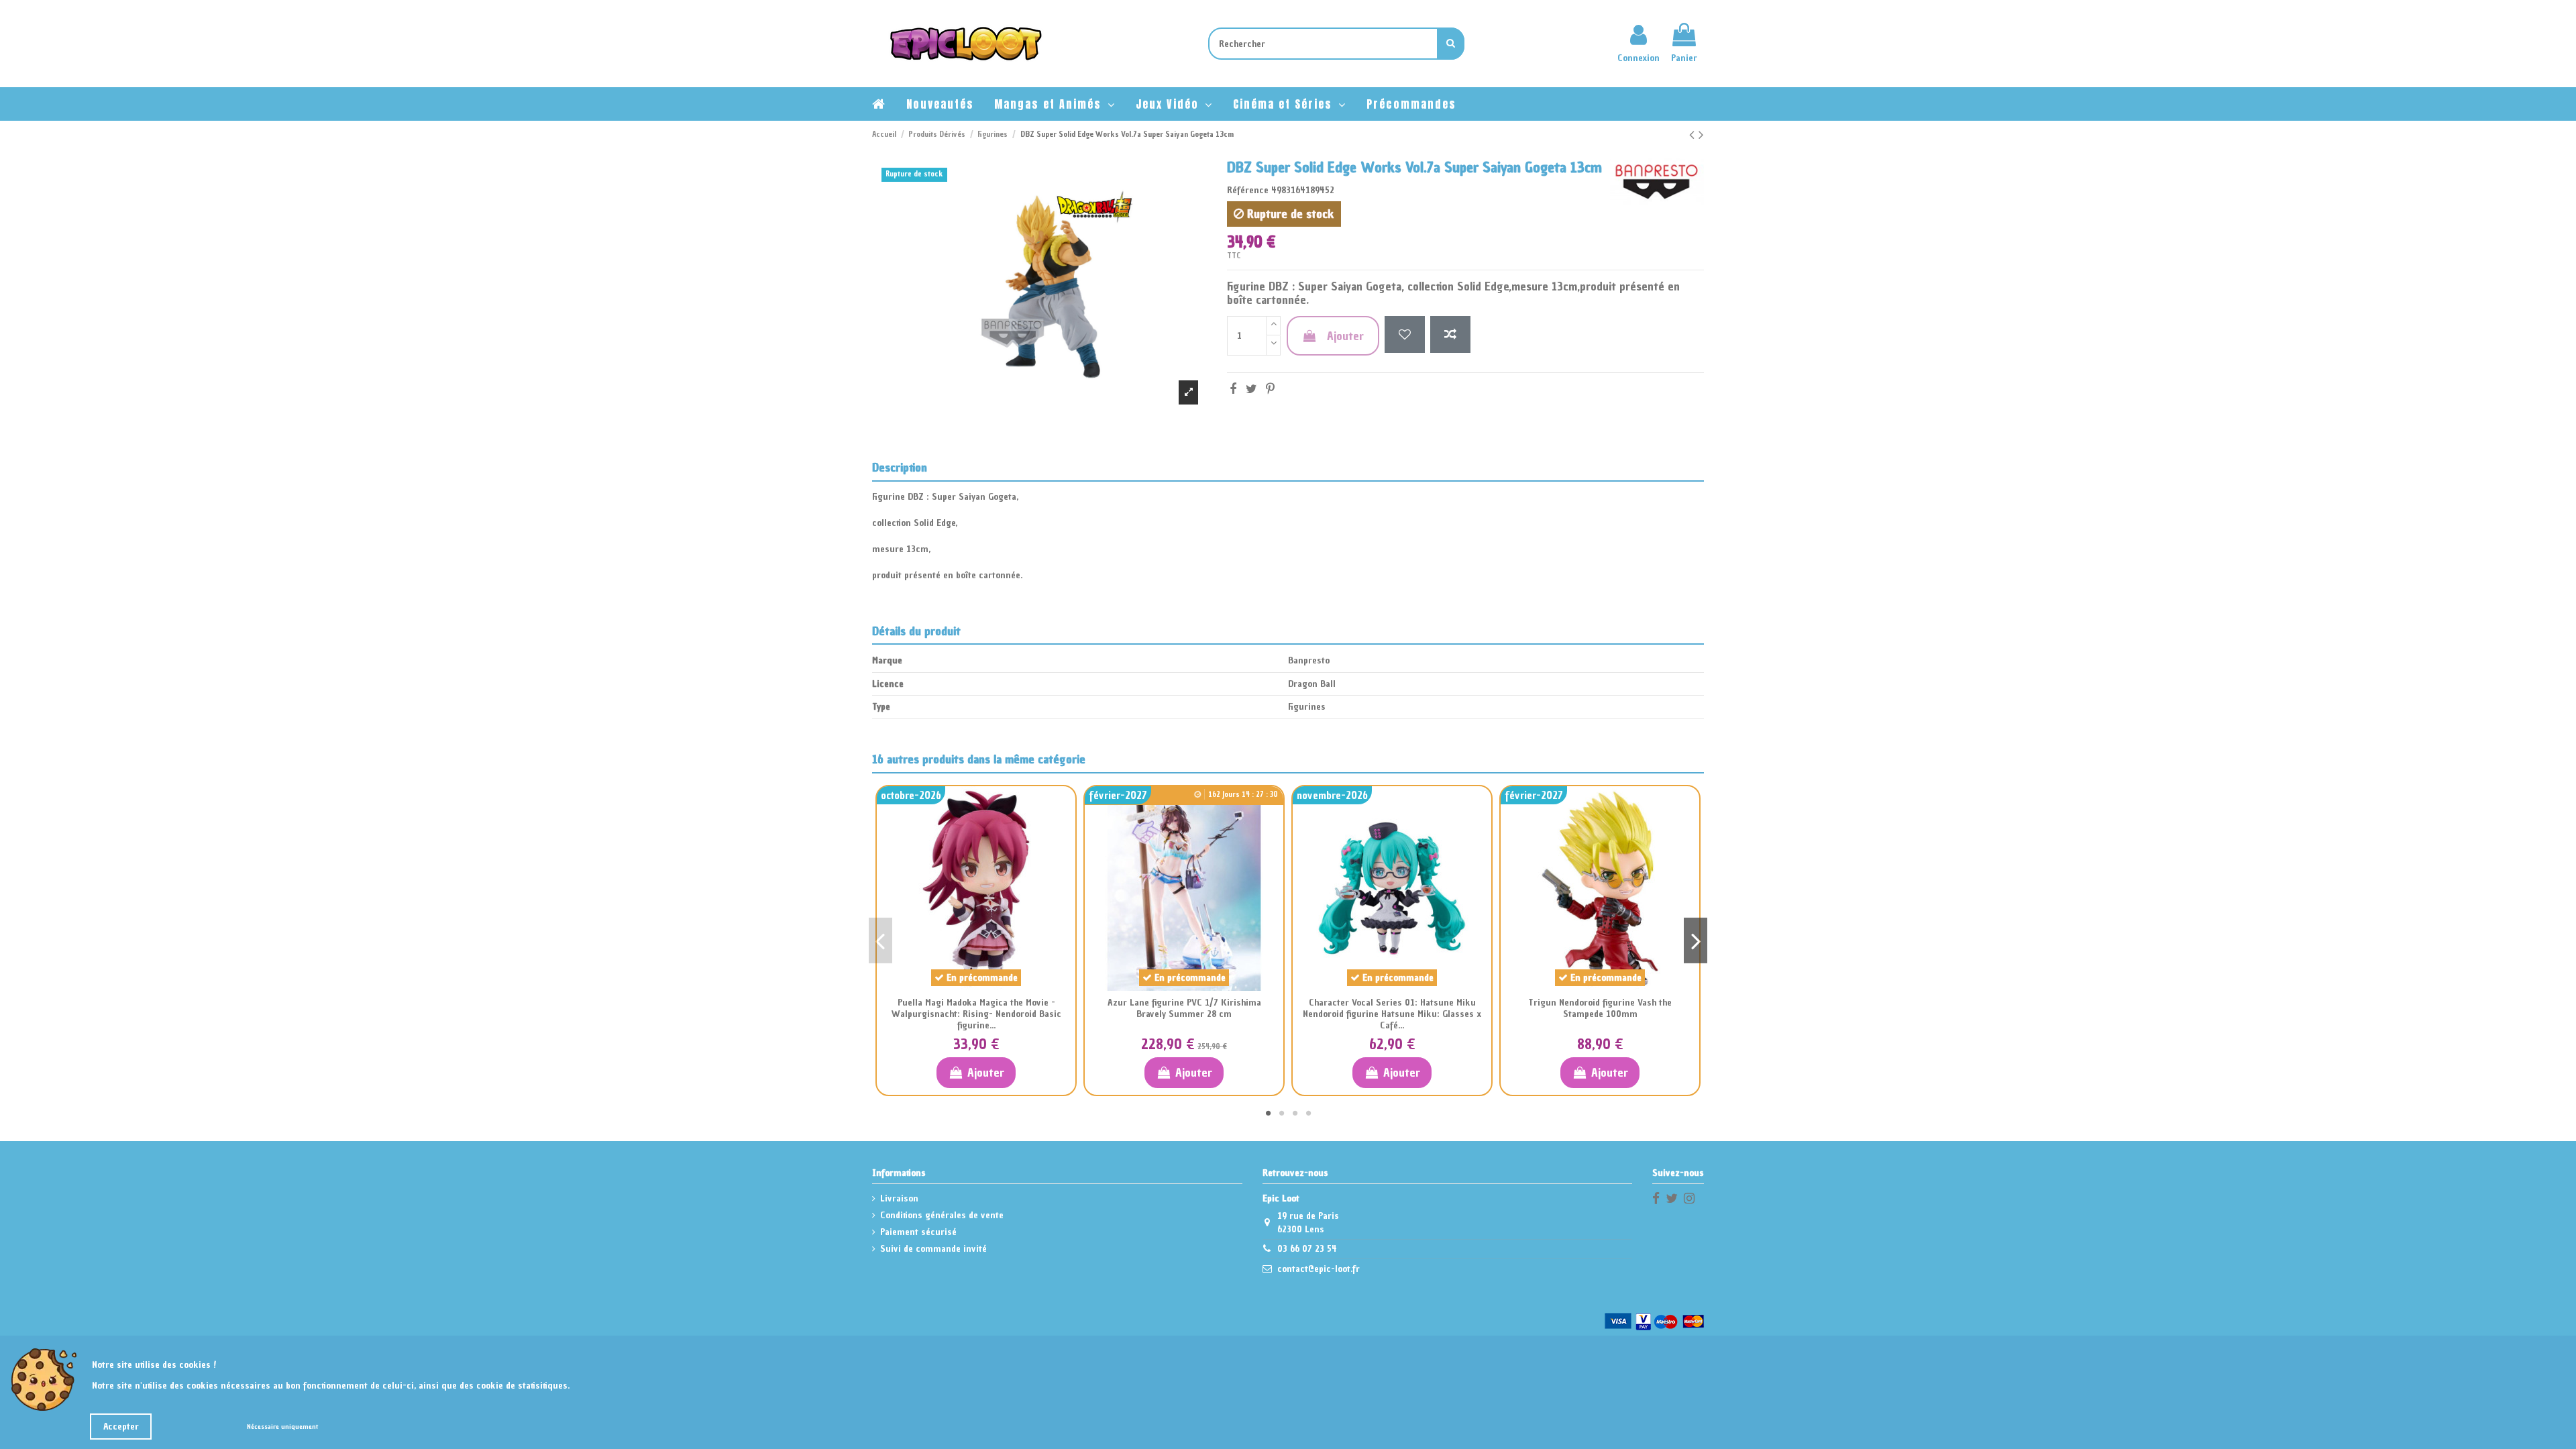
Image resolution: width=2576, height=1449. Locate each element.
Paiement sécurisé (918, 1232)
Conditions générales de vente (942, 1215)
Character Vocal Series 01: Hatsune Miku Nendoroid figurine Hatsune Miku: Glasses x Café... (1392, 1014)
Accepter (121, 1427)
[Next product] (1701, 135)
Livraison (899, 1198)
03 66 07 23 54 (1307, 1249)
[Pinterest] (1270, 389)
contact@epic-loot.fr (1319, 1269)
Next (1696, 941)
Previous (880, 941)
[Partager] (1233, 389)
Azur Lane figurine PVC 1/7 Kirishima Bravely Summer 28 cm (1184, 1008)
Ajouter (1345, 336)
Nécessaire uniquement (282, 1427)
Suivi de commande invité (933, 1249)
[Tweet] (1251, 389)
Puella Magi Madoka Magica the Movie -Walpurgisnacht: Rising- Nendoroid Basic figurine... (976, 1014)
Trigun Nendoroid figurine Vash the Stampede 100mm (1600, 1008)
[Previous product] (1694, 135)
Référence (1248, 190)
